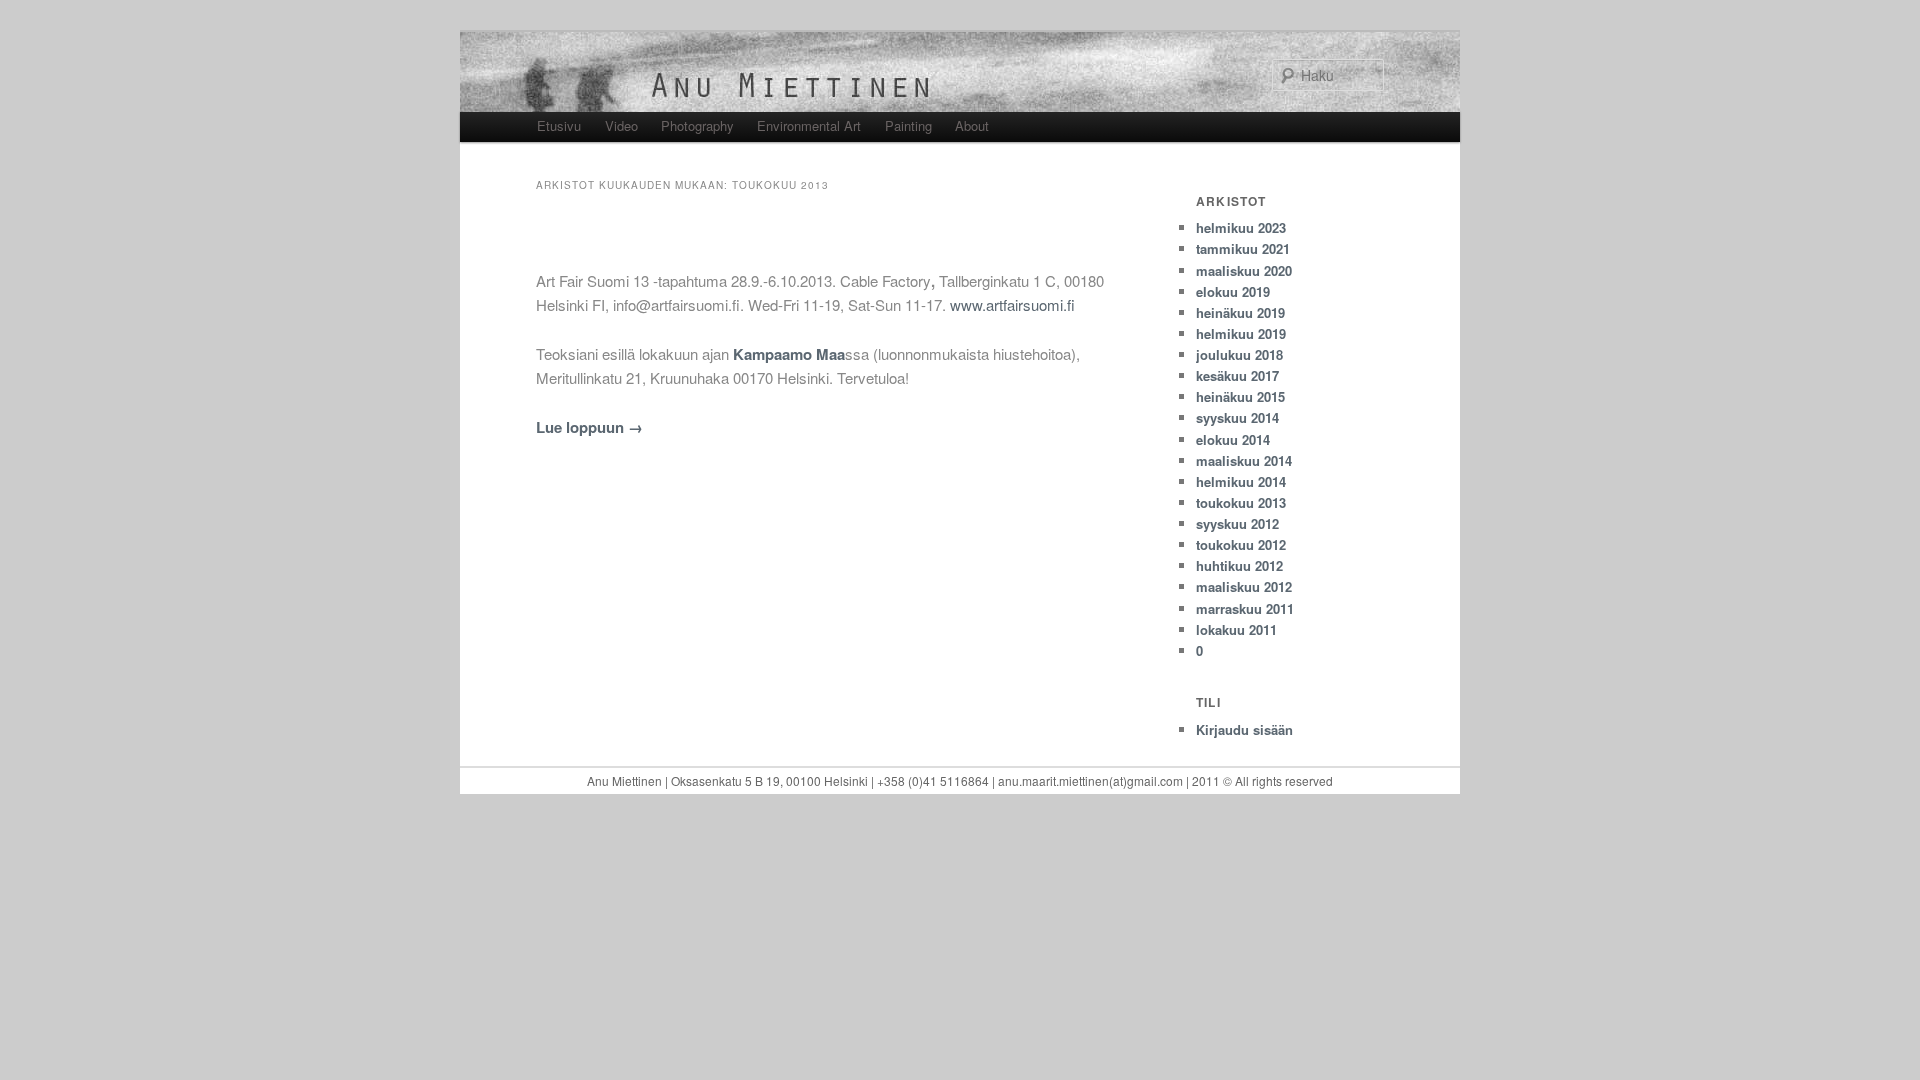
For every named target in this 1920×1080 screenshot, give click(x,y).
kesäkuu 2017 (1237, 375)
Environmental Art (809, 125)
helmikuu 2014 (1241, 481)
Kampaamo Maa (789, 354)
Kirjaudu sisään (1244, 729)
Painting (908, 125)
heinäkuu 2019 (1240, 312)
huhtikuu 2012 (1239, 565)
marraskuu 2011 (1245, 608)
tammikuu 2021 (1243, 248)
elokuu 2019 (1233, 291)
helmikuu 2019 (1241, 333)
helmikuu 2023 (1241, 227)
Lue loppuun (589, 427)
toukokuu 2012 (1241, 544)
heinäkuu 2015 (1240, 396)
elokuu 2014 (1233, 439)
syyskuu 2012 (1237, 523)
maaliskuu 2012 (1244, 586)
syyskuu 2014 (1237, 417)
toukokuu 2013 (1241, 502)
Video (621, 125)
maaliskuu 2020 (1244, 270)
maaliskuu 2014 (1244, 460)
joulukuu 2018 (1239, 354)
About (972, 125)
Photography (697, 125)
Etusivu (559, 125)
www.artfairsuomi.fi (1012, 304)
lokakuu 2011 (1236, 629)
